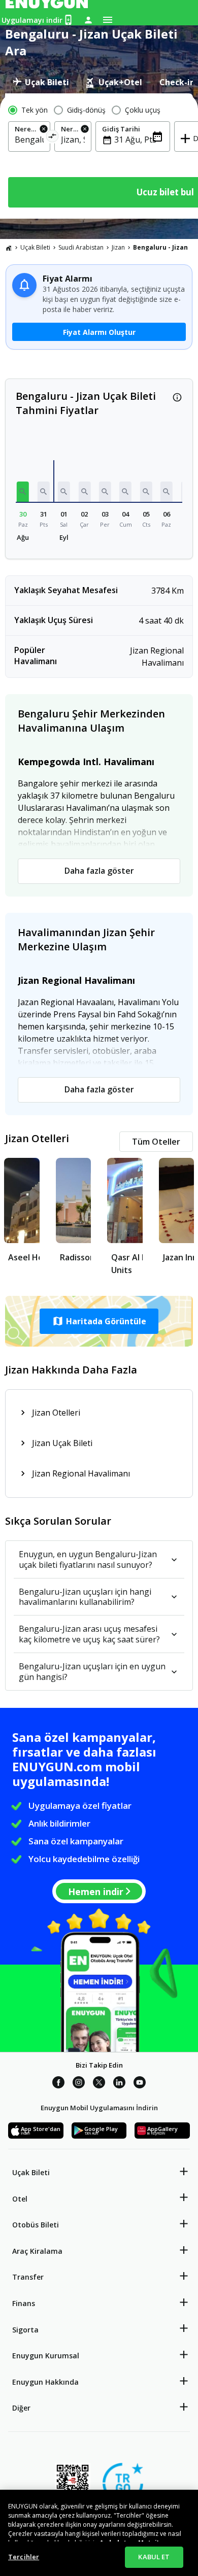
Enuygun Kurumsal (46, 2356)
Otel (20, 2199)
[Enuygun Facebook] (58, 2084)
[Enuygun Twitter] (99, 2084)
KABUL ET (154, 2557)
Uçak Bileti (35, 247)
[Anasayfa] (9, 248)
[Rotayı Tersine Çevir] (53, 138)
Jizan (118, 247)
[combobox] (29, 140)
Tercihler (24, 2557)
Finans (24, 2303)
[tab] (41, 82)
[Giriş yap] (88, 20)
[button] (23, 492)
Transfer (28, 2277)
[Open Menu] (108, 20)
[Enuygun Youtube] (140, 2084)
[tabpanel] (99, 156)
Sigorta (25, 2330)
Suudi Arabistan (81, 247)
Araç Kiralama (37, 2251)
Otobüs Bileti (36, 2225)
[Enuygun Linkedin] (119, 2084)
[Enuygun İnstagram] (79, 2084)
